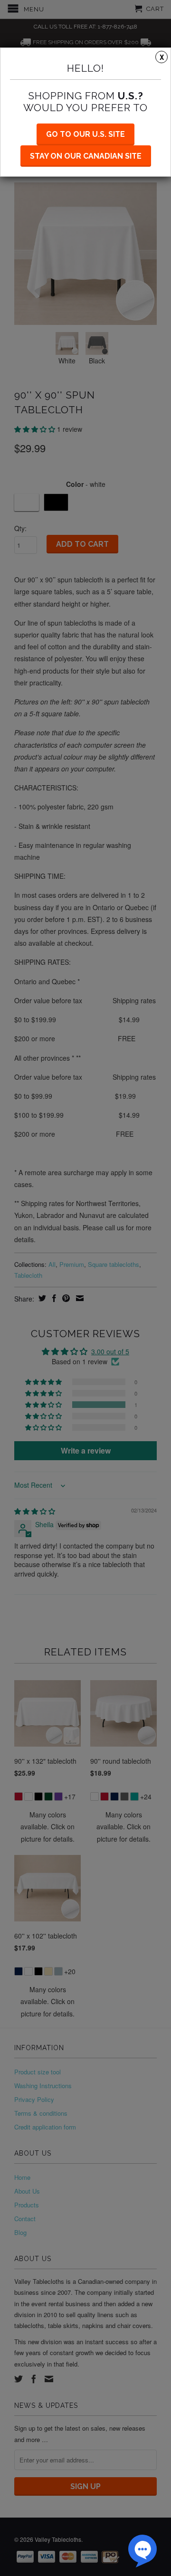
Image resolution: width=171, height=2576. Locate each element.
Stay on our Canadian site (86, 156)
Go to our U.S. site (85, 134)
